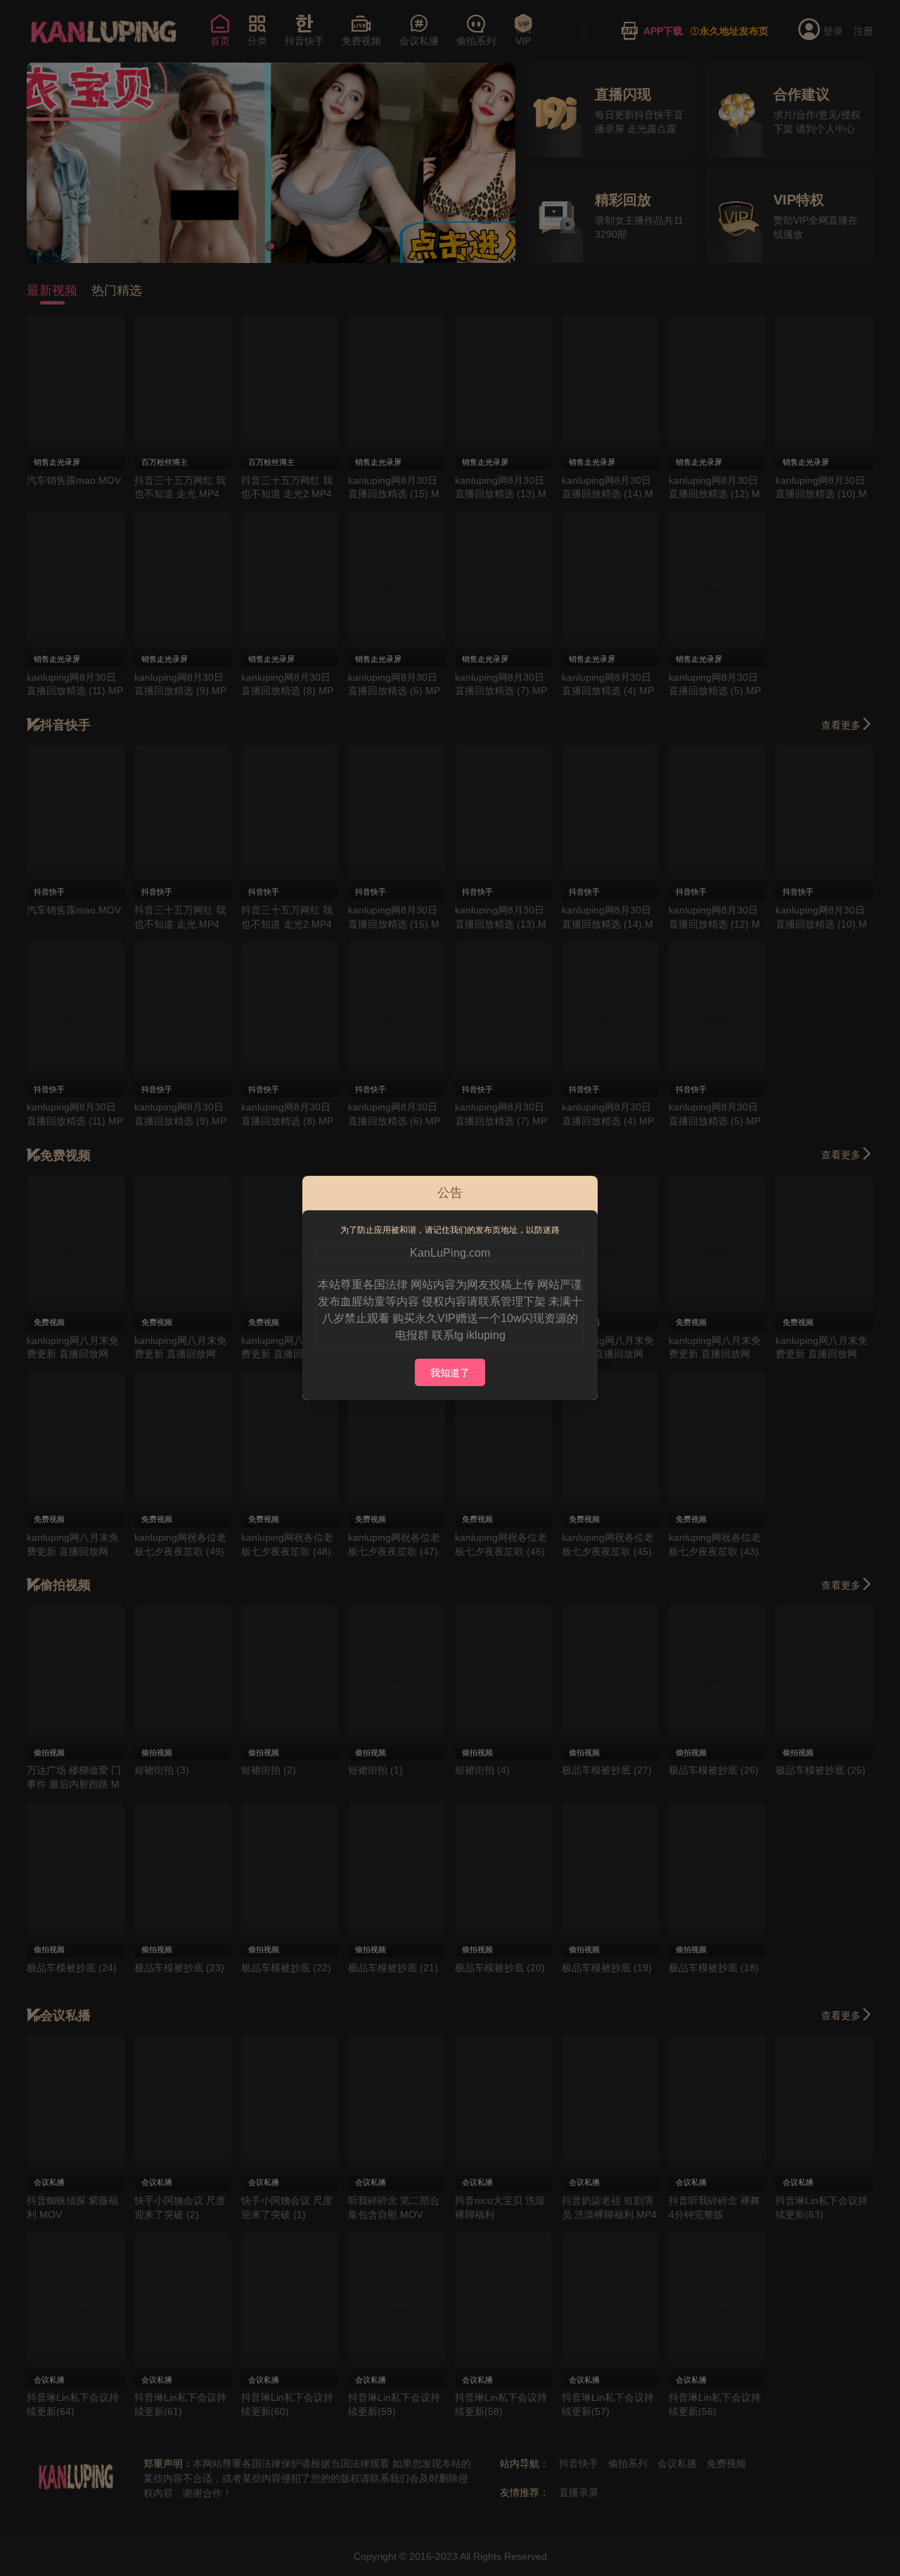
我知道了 (450, 1373)
